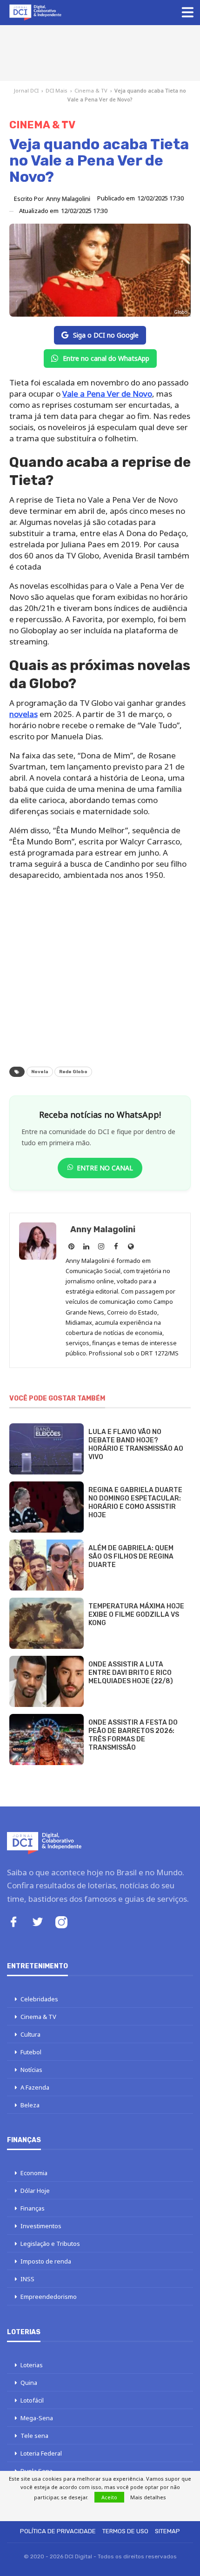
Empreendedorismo (49, 2297)
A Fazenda (35, 2087)
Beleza (30, 2105)
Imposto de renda (46, 2261)
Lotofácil (32, 2400)
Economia (34, 2173)
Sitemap (167, 2531)
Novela (40, 1072)
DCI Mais (57, 90)
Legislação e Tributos (50, 2244)
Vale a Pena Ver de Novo (107, 394)
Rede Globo (73, 1072)
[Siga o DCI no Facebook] (13, 1923)
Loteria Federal (41, 2453)
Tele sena (34, 2436)
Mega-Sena (37, 2418)
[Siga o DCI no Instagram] (61, 1923)
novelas (23, 714)
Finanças (33, 2208)
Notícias (31, 2070)
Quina (29, 2383)
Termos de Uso (125, 2531)
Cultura (30, 2034)
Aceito (109, 2497)
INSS (27, 2279)
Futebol (31, 2052)
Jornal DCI (26, 90)
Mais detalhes (148, 2497)
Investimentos (41, 2226)
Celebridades (39, 1999)
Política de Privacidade (58, 2531)
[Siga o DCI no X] (38, 1923)
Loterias (32, 2365)
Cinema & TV (91, 90)
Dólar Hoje (35, 2191)
